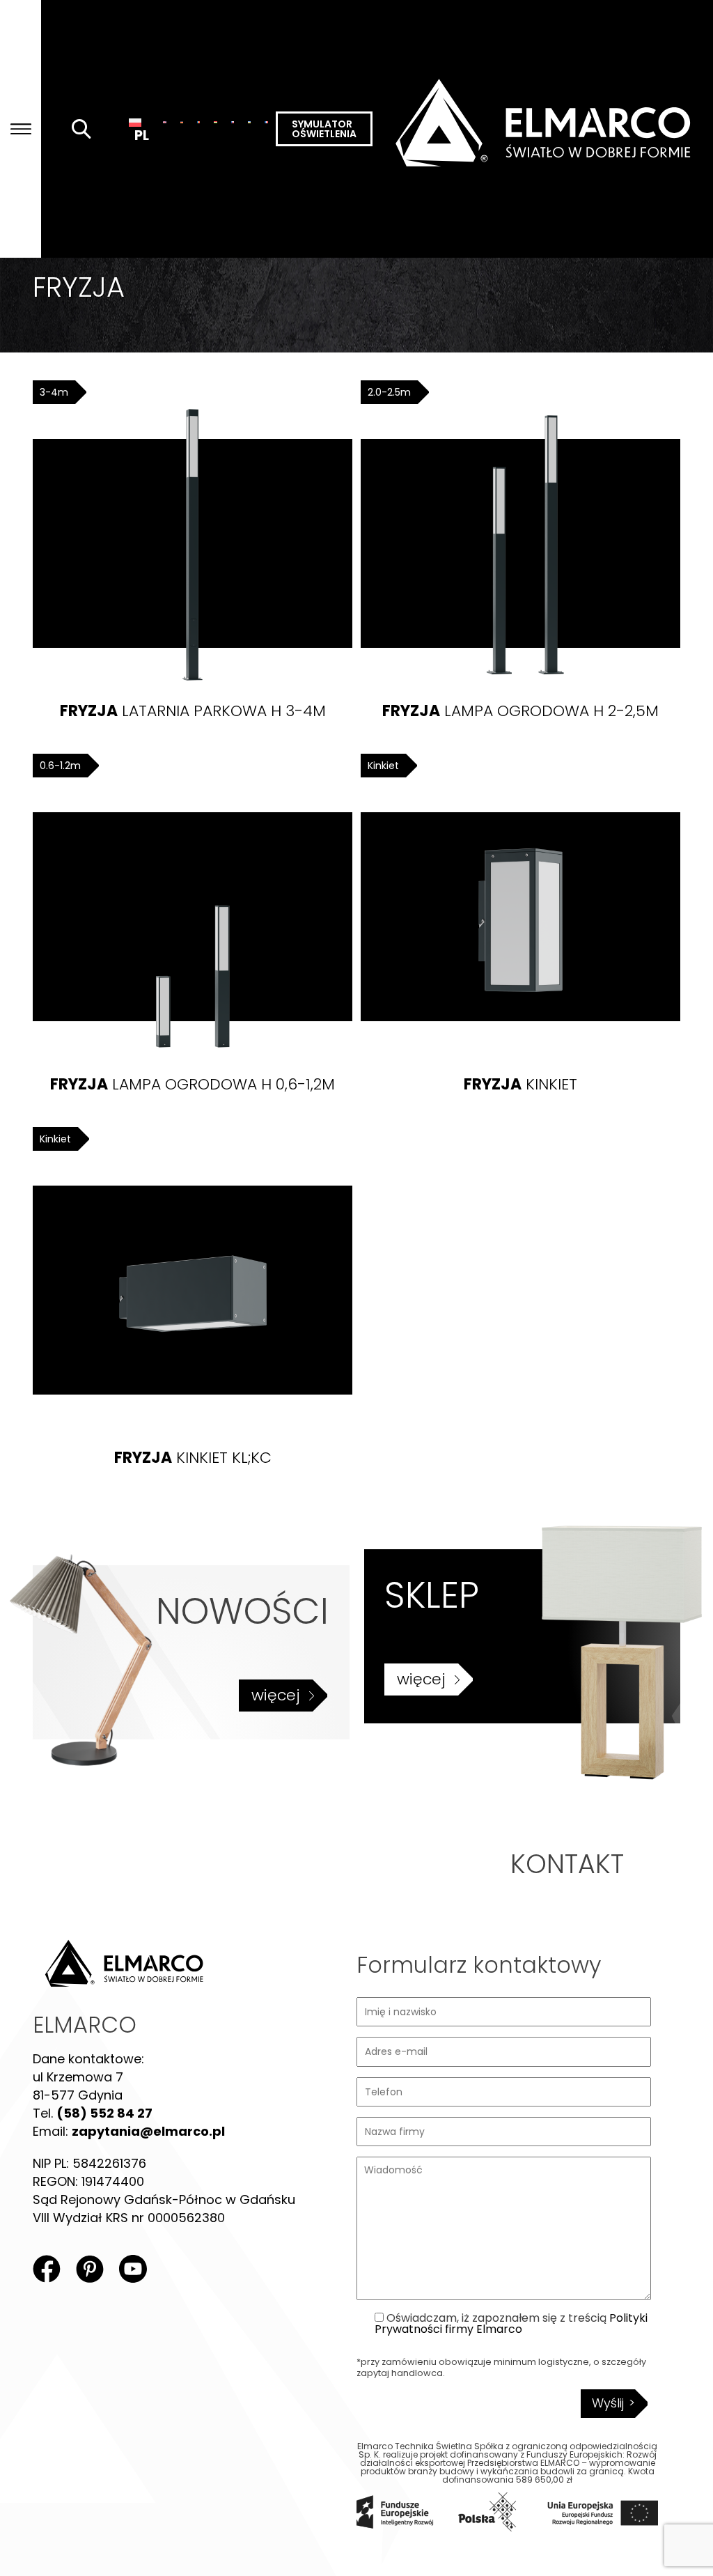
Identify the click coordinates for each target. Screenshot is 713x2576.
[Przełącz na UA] (249, 122)
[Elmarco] (543, 129)
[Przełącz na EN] (164, 122)
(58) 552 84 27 (104, 2113)
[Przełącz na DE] (182, 122)
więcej (276, 1695)
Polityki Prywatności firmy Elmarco (511, 2323)
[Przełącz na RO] (198, 122)
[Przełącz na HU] (215, 122)
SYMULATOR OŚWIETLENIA (324, 129)
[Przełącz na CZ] (233, 122)
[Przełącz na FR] (266, 122)
